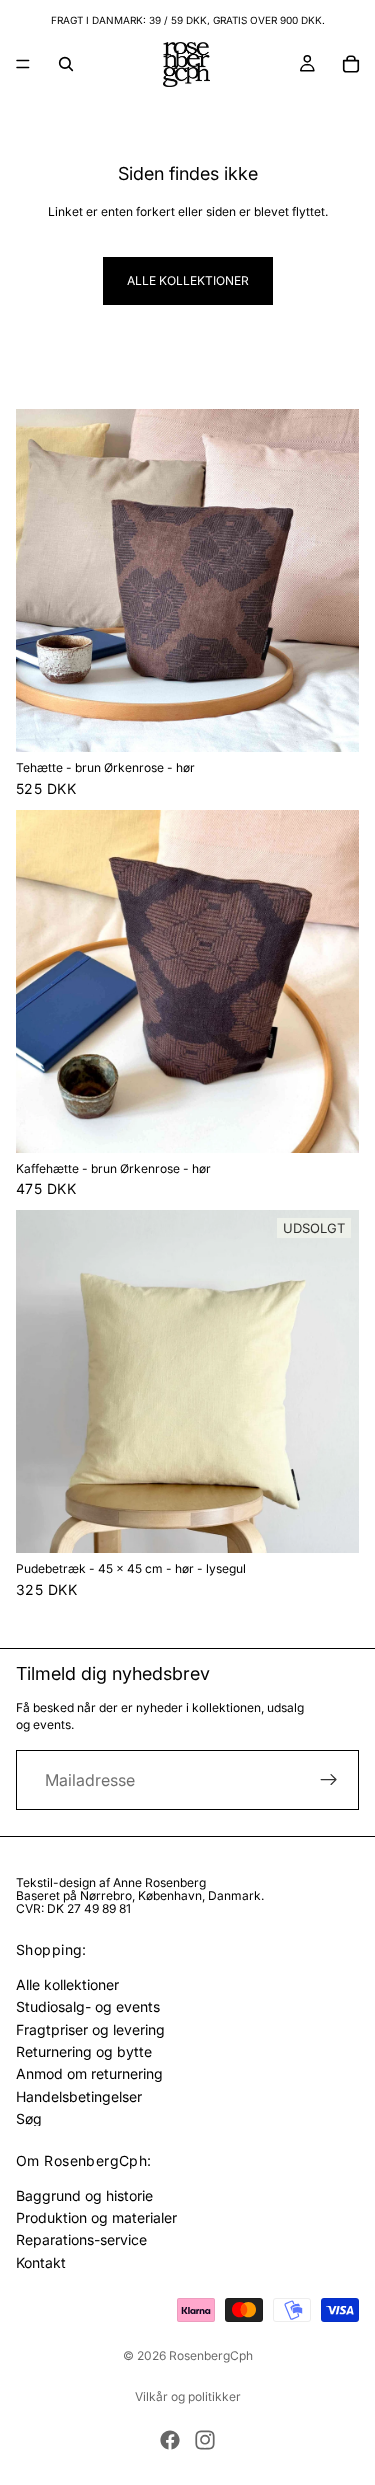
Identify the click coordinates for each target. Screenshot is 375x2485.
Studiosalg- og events (88, 2006)
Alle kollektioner (188, 280)
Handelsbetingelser (79, 2095)
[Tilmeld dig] (329, 1780)
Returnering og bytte (84, 2051)
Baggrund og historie (84, 2194)
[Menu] (23, 64)
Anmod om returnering (89, 2073)
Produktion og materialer (96, 2217)
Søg (29, 2118)
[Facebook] (170, 2440)
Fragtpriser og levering (90, 2028)
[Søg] (66, 64)
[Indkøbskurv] (351, 64)
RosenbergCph (211, 2355)
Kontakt (41, 2262)
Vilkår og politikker (188, 2396)
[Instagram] (205, 2440)
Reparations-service (81, 2239)
